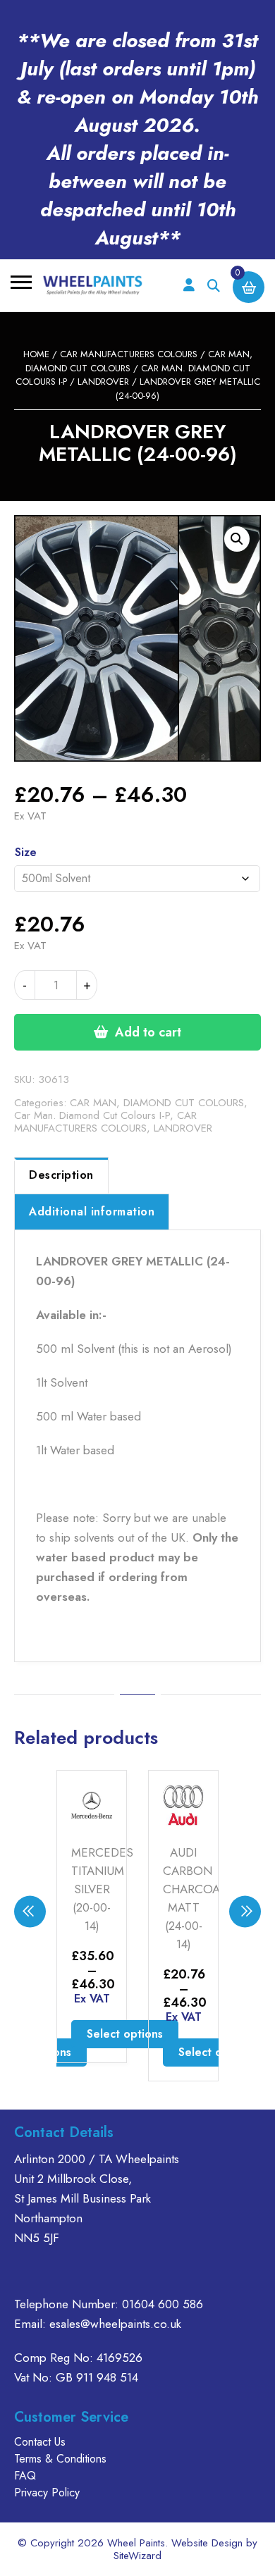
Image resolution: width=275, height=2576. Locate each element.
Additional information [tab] (92, 1212)
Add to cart (148, 1032)
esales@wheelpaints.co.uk (115, 2324)
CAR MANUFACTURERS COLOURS (129, 354)
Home (36, 354)
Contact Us (40, 2442)
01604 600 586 (163, 2304)
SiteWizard (137, 2556)
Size (26, 852)
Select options (125, 2034)
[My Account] (189, 286)
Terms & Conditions (60, 2459)
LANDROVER (103, 382)
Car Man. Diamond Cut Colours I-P (92, 1115)
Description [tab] (61, 1175)
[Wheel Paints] (93, 285)
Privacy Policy (47, 2493)
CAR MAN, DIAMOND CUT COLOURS (157, 1103)
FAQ (25, 2476)
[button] (237, 539)
